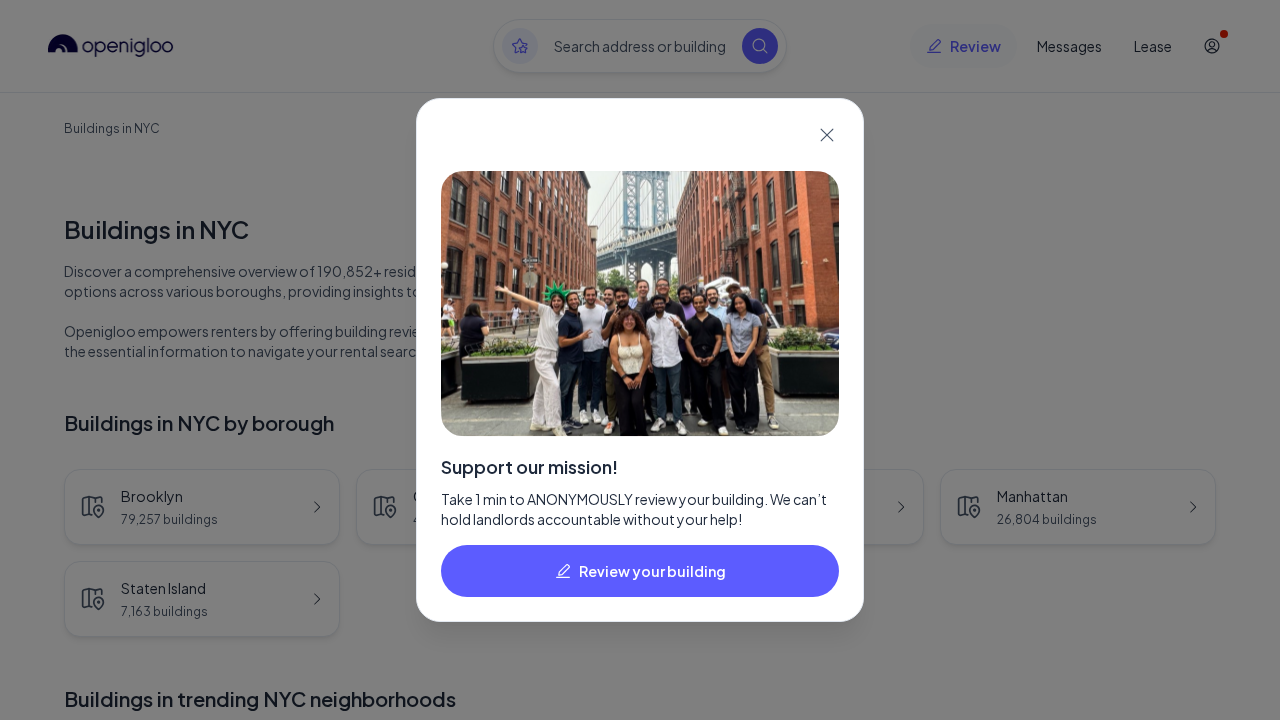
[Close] (827, 135)
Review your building (652, 571)
